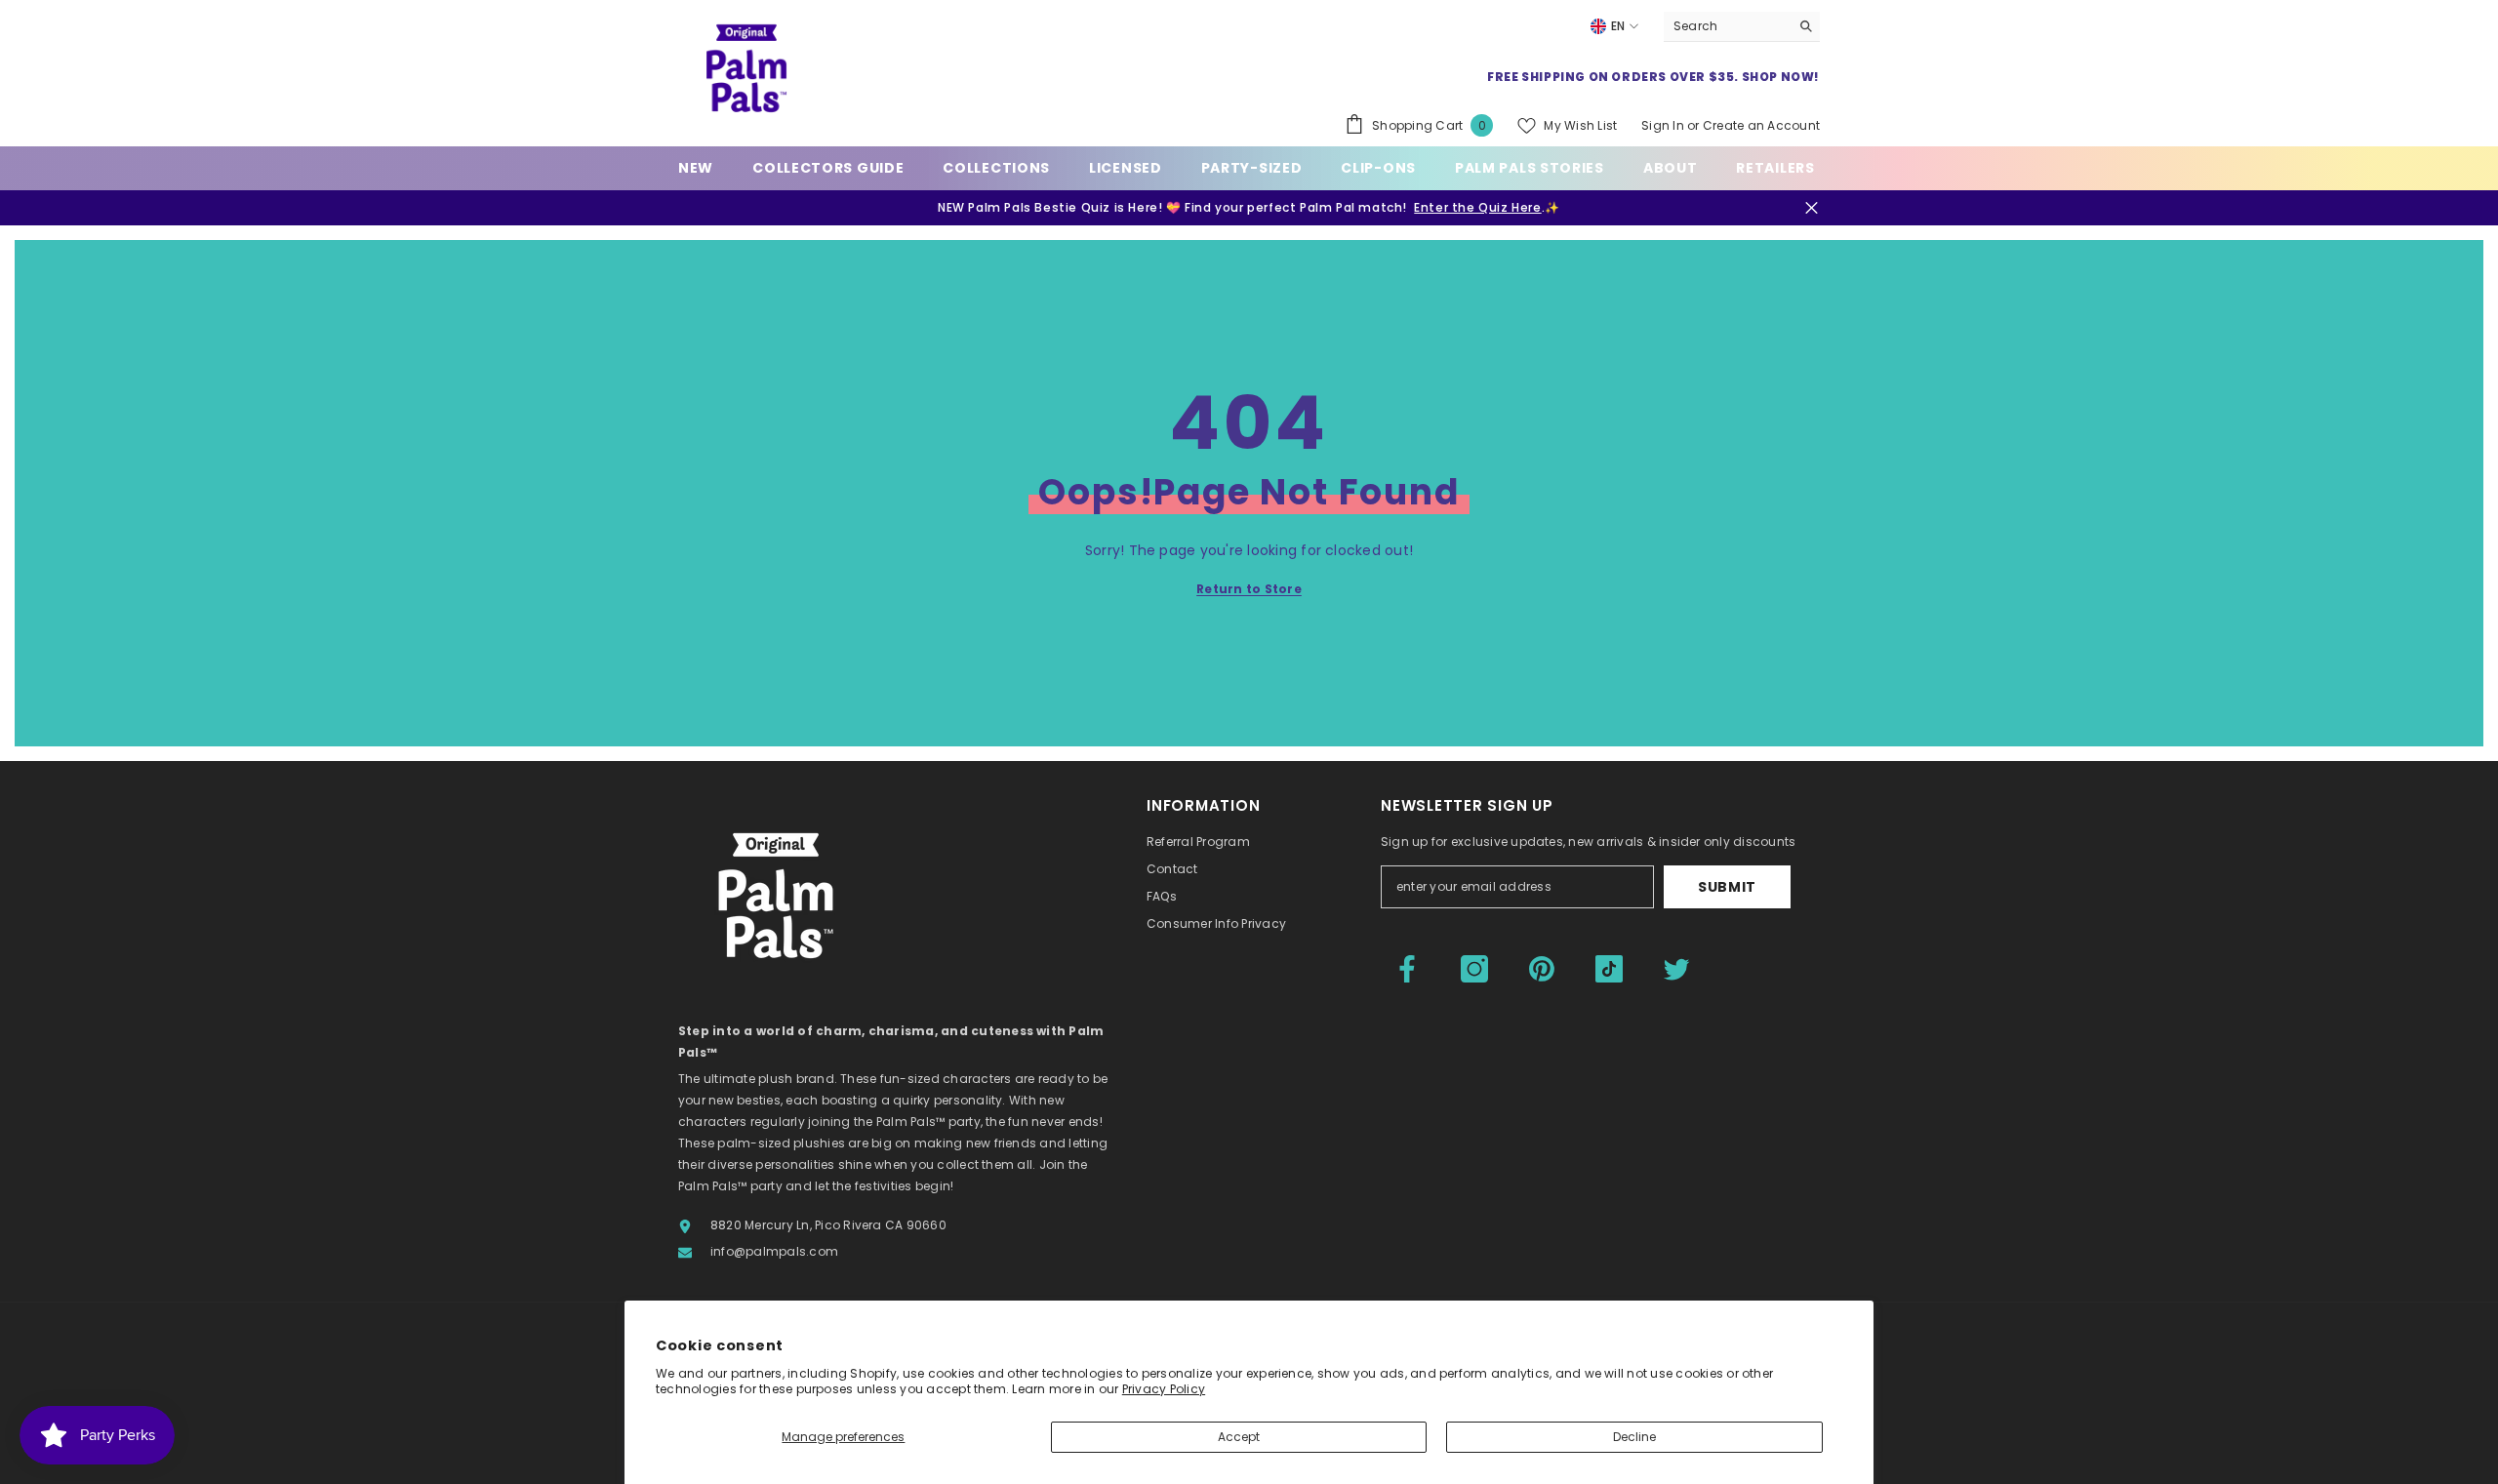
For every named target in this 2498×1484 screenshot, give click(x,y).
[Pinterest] (1542, 969)
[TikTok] (1609, 969)
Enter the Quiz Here (1477, 207)
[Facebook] (1407, 969)
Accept (1239, 1437)
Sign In (1663, 125)
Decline (1634, 1437)
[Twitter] (1676, 969)
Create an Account (1761, 125)
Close (1812, 208)
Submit (1727, 887)
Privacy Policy (1164, 1389)
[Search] (1742, 27)
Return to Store (1249, 589)
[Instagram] (1474, 969)
